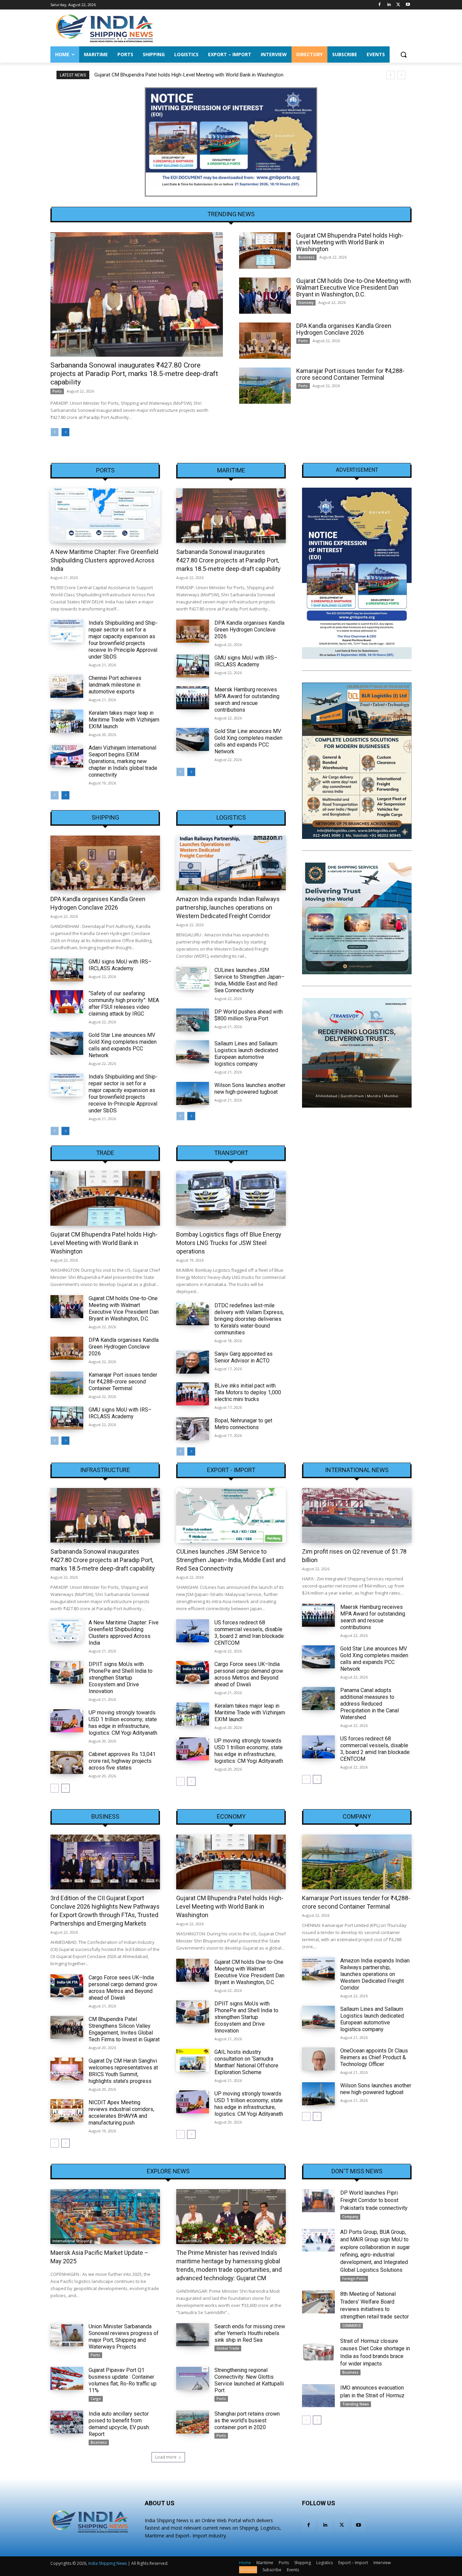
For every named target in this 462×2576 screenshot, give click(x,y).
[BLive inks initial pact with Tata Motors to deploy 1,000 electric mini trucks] (193, 1394)
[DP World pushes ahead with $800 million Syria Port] (193, 1020)
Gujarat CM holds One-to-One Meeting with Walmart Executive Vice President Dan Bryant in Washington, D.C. (214, 75)
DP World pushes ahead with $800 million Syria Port (249, 1015)
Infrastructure (105, 1470)
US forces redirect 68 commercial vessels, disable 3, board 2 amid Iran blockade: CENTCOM (250, 1633)
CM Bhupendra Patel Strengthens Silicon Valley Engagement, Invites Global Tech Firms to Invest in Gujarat (124, 2029)
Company (357, 1817)
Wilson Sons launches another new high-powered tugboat (250, 1089)
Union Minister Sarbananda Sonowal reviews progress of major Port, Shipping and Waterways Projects (124, 2337)
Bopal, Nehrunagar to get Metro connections (243, 1424)
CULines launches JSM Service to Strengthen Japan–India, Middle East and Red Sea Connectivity (249, 980)
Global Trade (228, 2348)
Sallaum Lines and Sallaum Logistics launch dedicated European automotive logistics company (246, 1054)
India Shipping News (108, 2563)
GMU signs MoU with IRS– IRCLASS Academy (246, 661)
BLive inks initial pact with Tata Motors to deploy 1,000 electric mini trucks (248, 1392)
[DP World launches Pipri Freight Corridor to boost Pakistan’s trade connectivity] (318, 2201)
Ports (57, 391)
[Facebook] (380, 5)
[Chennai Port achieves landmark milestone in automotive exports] (67, 686)
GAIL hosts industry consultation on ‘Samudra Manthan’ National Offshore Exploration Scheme (246, 2062)
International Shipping (72, 2241)
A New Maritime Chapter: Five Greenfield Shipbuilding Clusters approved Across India (104, 560)
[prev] (390, 75)
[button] (403, 54)
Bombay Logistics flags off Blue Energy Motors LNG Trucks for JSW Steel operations (229, 1243)
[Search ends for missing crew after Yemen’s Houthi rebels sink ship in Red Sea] (193, 2335)
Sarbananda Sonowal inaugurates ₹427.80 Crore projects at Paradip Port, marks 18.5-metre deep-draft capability (134, 374)
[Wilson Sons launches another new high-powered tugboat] (193, 1093)
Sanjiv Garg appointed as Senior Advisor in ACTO (244, 1357)
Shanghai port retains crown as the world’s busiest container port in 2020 (247, 2420)
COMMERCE (352, 2326)
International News (357, 1470)
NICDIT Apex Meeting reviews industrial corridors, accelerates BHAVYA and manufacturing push (121, 2113)
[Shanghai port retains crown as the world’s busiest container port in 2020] (193, 2422)
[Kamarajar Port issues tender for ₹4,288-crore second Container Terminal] (265, 386)
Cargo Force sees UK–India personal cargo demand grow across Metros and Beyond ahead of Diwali (249, 1674)
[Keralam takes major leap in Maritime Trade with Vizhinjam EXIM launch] (67, 721)
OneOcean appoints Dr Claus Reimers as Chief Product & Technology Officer (374, 2057)
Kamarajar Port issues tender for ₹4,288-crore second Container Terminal (350, 374)
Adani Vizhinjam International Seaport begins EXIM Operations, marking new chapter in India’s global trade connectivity (123, 761)
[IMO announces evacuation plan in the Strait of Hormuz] (318, 2396)
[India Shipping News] (105, 28)
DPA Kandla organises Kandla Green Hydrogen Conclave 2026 (344, 329)
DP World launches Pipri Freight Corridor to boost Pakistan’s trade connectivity (374, 2200)
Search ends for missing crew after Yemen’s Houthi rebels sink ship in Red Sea (250, 2333)
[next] (401, 75)
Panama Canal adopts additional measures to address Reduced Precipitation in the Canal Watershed (369, 1704)
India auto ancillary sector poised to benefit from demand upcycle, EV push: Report (119, 2424)
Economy (306, 303)
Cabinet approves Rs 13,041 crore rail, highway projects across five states (122, 1761)
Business (306, 257)
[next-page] (65, 432)
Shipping (105, 818)
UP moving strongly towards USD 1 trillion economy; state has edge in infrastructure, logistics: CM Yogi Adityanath (123, 1723)
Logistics (231, 818)
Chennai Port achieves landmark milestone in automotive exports (115, 685)
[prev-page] (55, 432)
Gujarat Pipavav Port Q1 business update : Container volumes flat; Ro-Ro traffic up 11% (123, 2380)
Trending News (356, 2404)
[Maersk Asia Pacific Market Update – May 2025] (105, 2217)
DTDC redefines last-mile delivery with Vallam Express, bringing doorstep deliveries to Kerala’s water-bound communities (249, 1319)
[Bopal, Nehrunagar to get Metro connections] (193, 1429)
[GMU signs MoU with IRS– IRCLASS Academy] (193, 666)
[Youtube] (408, 5)
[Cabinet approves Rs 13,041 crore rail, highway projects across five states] (67, 1762)
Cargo (96, 2399)
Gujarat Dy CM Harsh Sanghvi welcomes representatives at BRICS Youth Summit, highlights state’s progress (123, 2071)
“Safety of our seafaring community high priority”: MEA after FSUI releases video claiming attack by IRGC (124, 1004)
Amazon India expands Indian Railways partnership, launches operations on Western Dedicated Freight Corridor (228, 907)
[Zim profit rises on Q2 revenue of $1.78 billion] (357, 1515)
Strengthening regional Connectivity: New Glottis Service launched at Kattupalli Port (249, 2380)
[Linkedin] (389, 5)
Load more (166, 2457)
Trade (105, 1153)
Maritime (231, 470)
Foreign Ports (354, 2279)
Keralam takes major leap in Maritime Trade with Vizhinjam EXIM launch (124, 720)
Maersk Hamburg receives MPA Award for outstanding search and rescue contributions (247, 700)
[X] (398, 5)
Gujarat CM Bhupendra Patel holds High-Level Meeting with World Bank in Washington (350, 242)
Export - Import (231, 1470)
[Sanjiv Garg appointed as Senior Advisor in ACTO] (193, 1362)
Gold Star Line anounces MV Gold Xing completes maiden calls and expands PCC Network (248, 741)
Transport (231, 1153)
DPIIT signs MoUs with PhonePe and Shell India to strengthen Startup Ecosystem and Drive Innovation (121, 1678)
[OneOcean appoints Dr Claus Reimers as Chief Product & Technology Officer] (318, 2059)
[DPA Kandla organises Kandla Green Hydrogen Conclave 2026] (265, 341)
